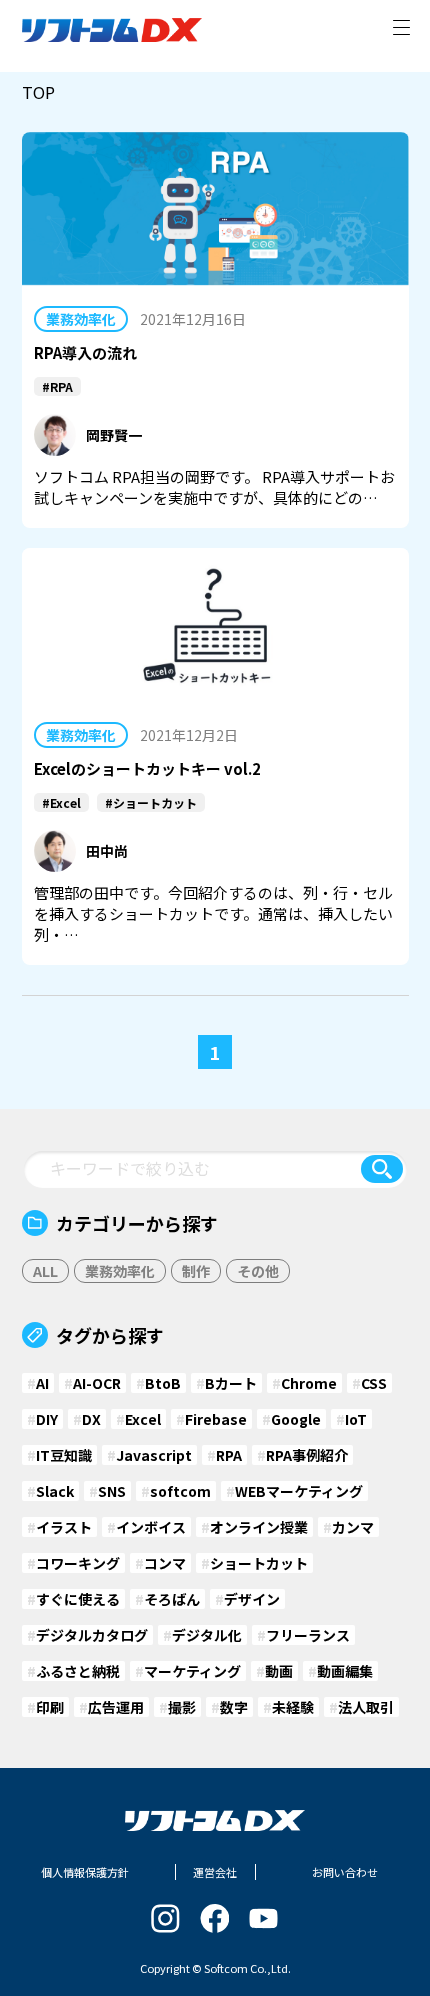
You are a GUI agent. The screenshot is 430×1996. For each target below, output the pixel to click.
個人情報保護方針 (85, 1872)
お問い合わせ (345, 1872)
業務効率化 (81, 319)
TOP (38, 92)
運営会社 (215, 1872)
